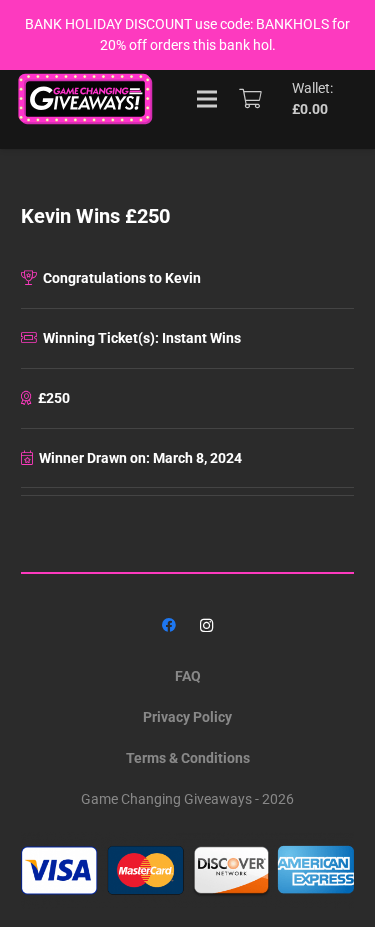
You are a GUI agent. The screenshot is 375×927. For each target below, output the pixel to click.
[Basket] (250, 99)
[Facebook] (168, 625)
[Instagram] (206, 625)
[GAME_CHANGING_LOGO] (87, 99)
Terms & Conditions (188, 758)
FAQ (188, 676)
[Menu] (207, 99)
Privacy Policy (187, 717)
